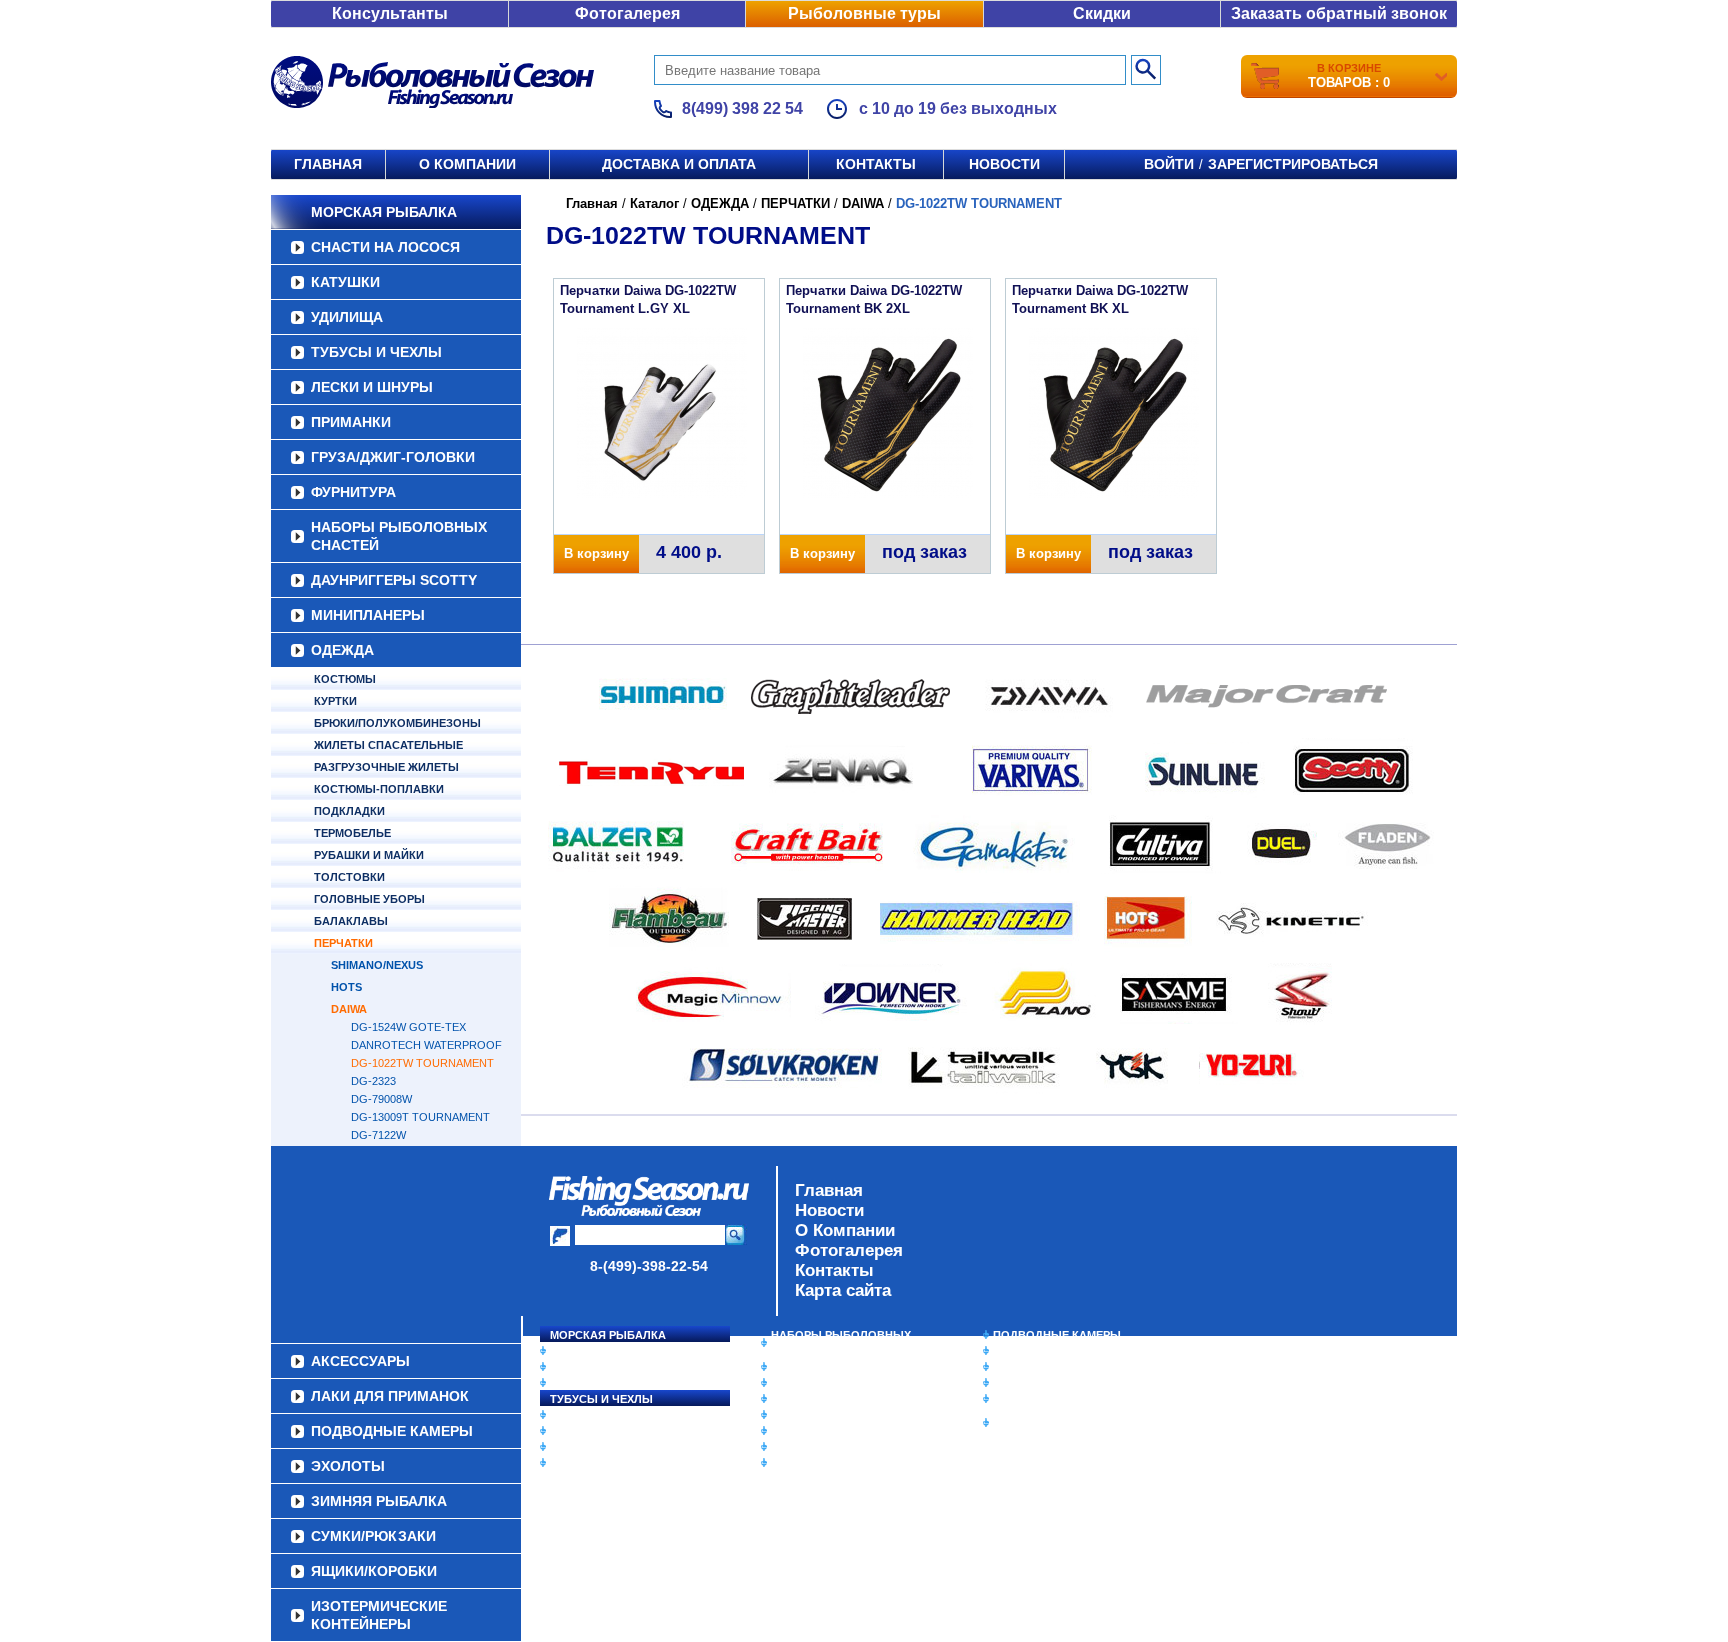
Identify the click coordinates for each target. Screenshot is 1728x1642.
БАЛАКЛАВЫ (351, 921)
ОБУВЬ (791, 1415)
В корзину (596, 553)
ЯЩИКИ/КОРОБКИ (1043, 1399)
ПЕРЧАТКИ (343, 943)
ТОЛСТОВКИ (349, 877)
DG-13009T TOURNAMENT (420, 1117)
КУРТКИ (335, 701)
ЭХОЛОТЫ (1022, 1351)
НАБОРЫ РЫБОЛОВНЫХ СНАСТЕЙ (399, 536)
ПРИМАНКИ (351, 422)
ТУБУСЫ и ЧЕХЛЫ (376, 352)
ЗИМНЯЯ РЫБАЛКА (1047, 1367)
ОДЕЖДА (342, 650)
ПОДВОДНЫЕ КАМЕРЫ (1057, 1335)
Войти (1169, 164)
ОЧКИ (787, 1431)
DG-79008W (381, 1099)
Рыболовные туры (864, 13)
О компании (467, 164)
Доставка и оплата (679, 164)
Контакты (876, 164)
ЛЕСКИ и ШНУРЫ (372, 387)
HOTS (346, 987)
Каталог (654, 203)
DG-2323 (373, 1081)
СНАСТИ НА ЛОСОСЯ (385, 247)
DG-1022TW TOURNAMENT (422, 1063)
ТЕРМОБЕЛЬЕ (352, 833)
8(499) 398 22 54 (742, 108)
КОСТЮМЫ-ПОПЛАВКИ (379, 789)
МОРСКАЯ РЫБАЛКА (384, 212)
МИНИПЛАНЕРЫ (368, 615)
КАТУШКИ (345, 282)
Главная (328, 164)
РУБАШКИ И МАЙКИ (369, 855)
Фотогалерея (627, 13)
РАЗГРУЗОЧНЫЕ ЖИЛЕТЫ (386, 767)
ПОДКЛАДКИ (349, 811)
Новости (1004, 164)
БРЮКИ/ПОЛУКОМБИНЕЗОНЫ (397, 723)
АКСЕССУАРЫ (810, 1447)
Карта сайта (843, 1290)
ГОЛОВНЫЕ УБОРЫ (369, 899)
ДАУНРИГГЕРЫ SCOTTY (394, 580)
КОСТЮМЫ (345, 679)
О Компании (845, 1230)
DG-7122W (378, 1135)
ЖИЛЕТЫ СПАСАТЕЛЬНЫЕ (388, 745)
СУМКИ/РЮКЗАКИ (1041, 1383)
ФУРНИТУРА (353, 492)
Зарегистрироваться (1293, 164)
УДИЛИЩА (347, 317)
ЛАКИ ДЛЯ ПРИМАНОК (833, 1463)
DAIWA (349, 1009)
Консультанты (390, 13)
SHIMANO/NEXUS (377, 965)
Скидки (1102, 13)
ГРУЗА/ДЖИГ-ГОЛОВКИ (393, 457)
